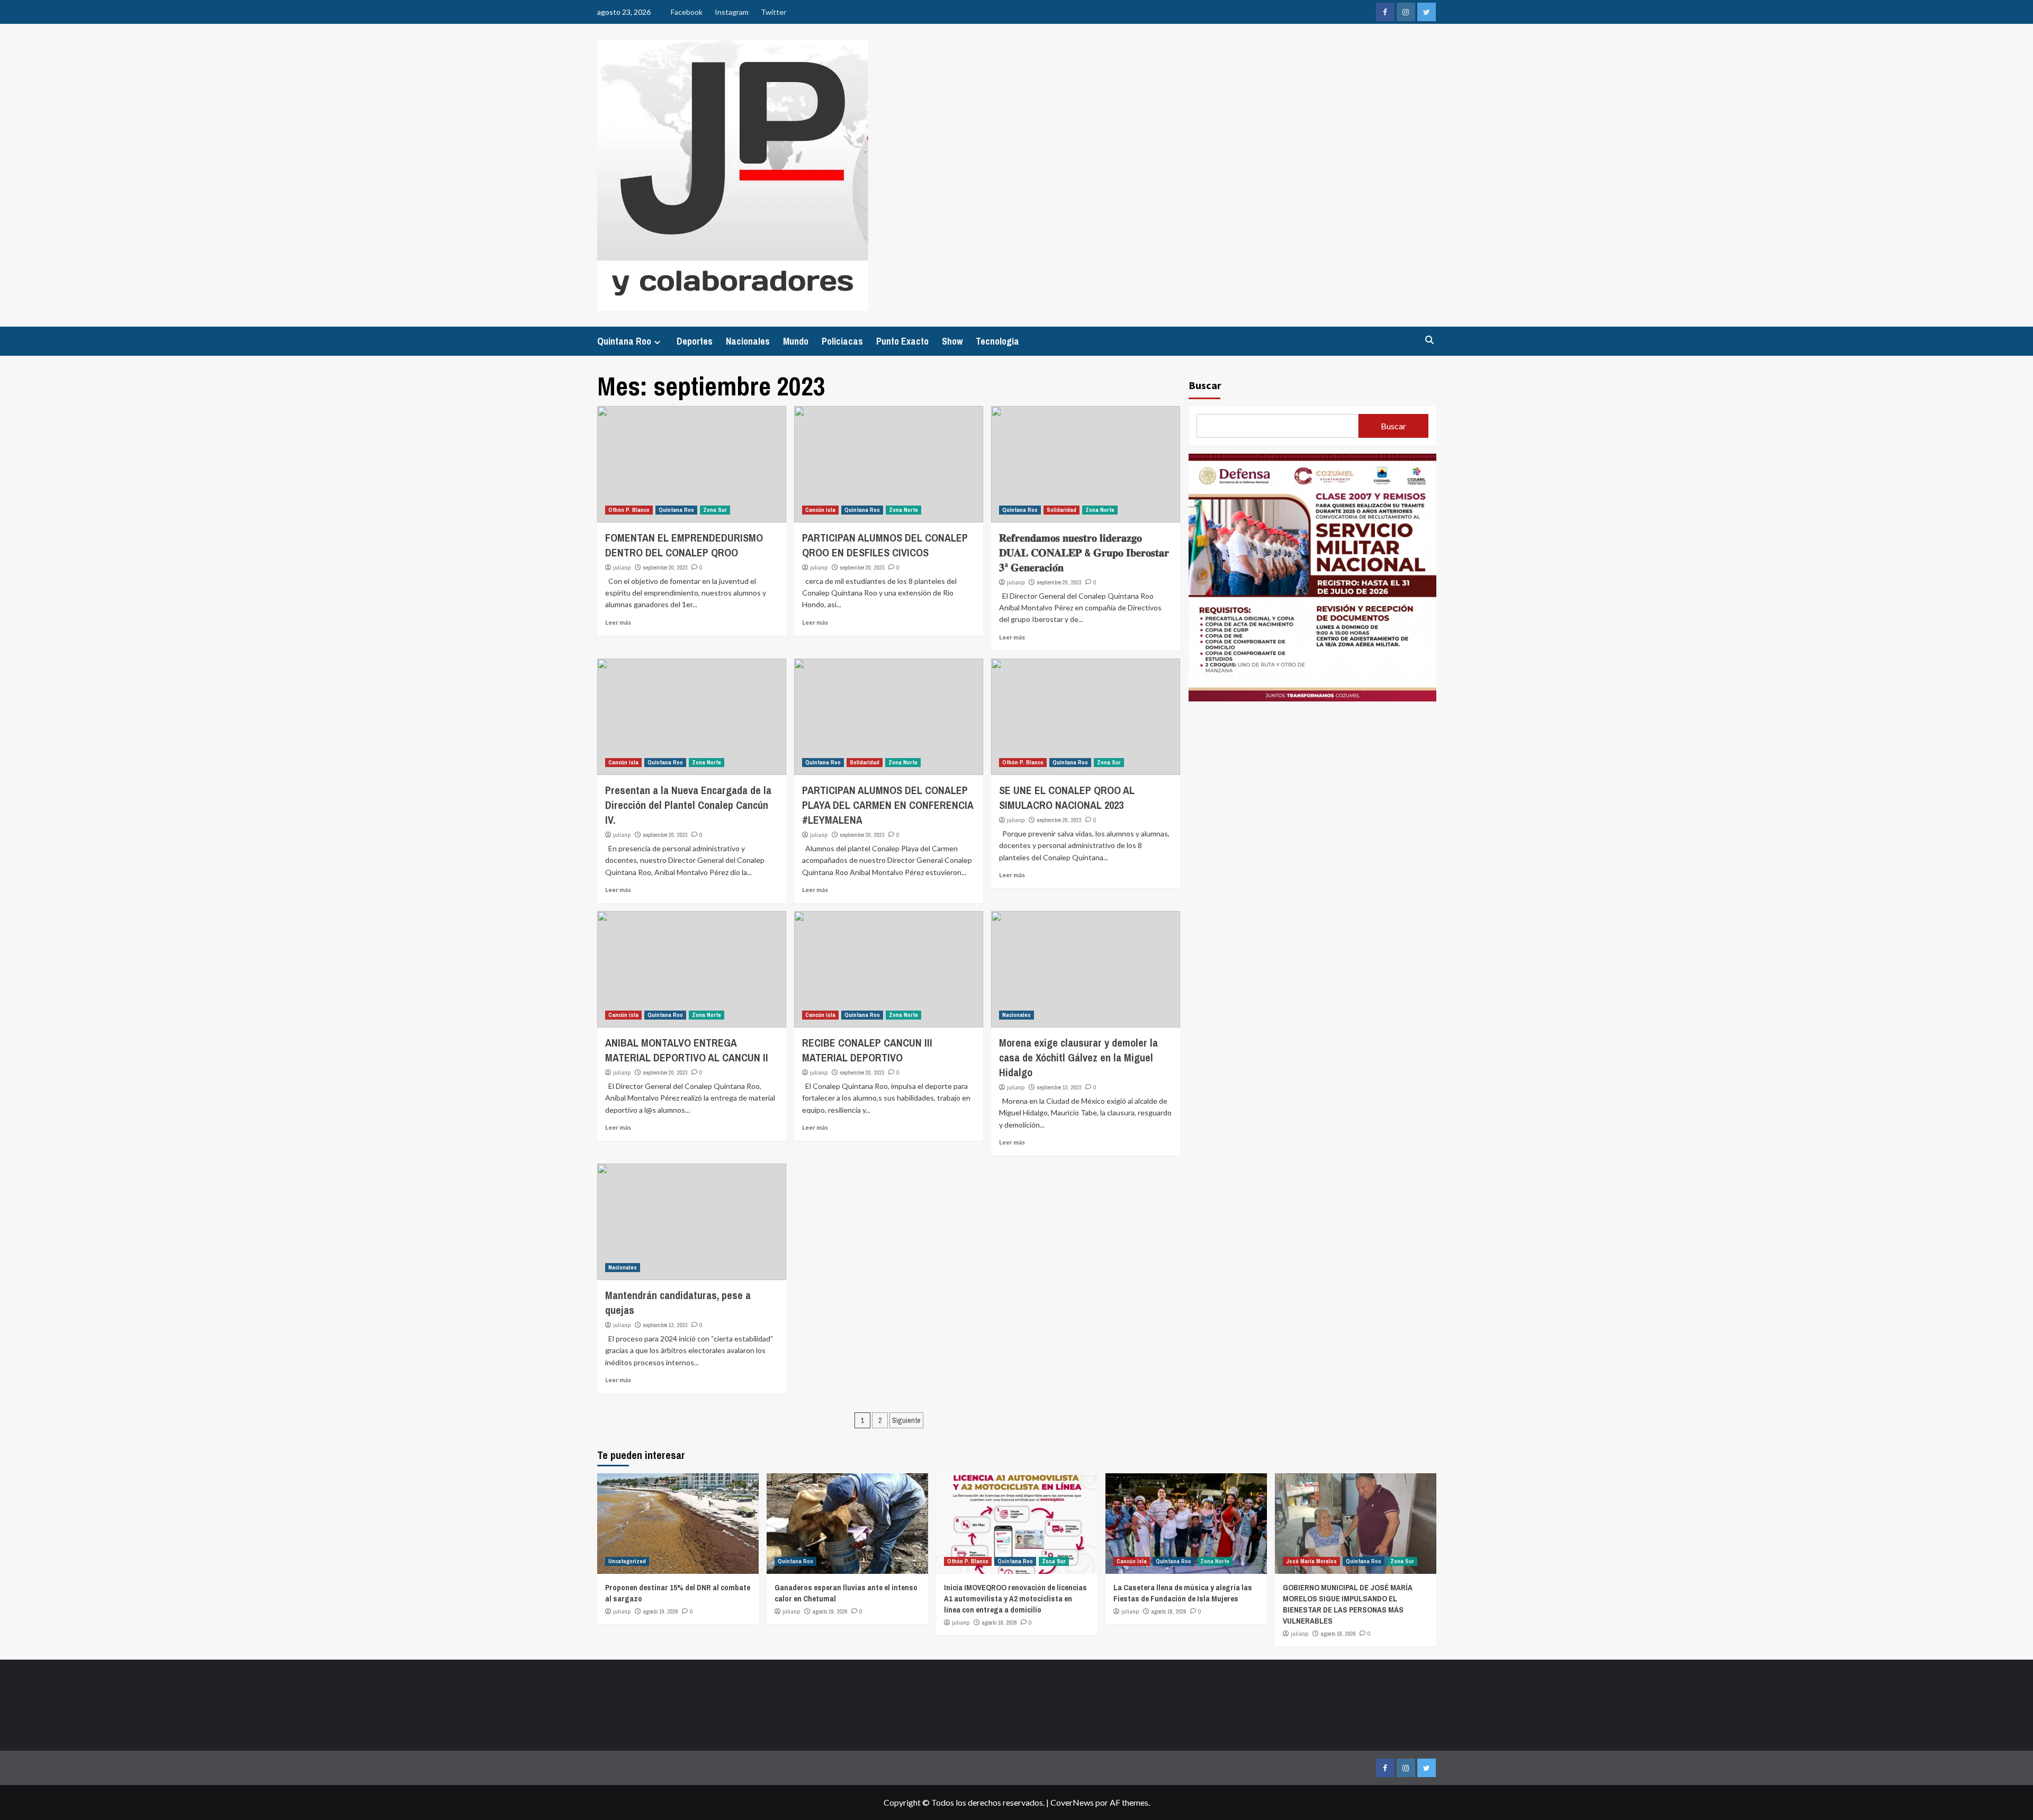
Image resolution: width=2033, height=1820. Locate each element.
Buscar (1205, 385)
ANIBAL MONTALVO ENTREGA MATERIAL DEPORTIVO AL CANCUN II (687, 1050)
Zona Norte (903, 510)
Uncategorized (627, 1561)
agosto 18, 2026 (1000, 1623)
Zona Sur (715, 510)
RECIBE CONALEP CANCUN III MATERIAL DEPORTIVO (867, 1050)
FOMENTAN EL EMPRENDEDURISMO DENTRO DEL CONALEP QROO (684, 545)
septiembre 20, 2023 (665, 567)
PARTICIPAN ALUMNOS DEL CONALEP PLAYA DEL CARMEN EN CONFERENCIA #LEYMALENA (888, 805)
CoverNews (1072, 1802)
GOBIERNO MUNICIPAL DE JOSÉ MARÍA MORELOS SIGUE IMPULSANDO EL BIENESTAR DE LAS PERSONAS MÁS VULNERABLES (1348, 1604)
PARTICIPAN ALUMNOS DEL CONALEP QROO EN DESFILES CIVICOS (885, 545)
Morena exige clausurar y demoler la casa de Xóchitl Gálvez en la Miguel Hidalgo (1078, 1057)
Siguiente (906, 1420)
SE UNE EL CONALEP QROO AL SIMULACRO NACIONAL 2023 (1067, 798)
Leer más (618, 622)
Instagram (732, 12)
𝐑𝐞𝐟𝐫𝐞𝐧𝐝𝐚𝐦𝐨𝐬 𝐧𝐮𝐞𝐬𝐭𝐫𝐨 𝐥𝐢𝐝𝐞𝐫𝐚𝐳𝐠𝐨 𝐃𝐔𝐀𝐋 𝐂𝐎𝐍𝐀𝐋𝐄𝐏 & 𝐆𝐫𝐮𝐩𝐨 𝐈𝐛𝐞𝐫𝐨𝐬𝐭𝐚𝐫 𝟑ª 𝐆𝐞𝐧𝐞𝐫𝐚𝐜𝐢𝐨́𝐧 (1084, 552)
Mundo (796, 341)
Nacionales (748, 341)
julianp (622, 567)
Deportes (695, 341)
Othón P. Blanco (629, 510)
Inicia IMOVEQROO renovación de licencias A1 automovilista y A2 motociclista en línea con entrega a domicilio (1015, 1598)
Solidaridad (1062, 510)
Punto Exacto (902, 341)
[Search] (1430, 340)
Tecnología (997, 341)
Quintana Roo (624, 341)
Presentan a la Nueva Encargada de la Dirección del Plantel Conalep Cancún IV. (688, 805)
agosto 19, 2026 (661, 1611)
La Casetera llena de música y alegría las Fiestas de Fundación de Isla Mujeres (1183, 1593)
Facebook (687, 12)
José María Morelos (1311, 1561)
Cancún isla (820, 510)
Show (952, 341)
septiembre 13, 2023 (1059, 1087)
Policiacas (842, 341)
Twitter (773, 12)
